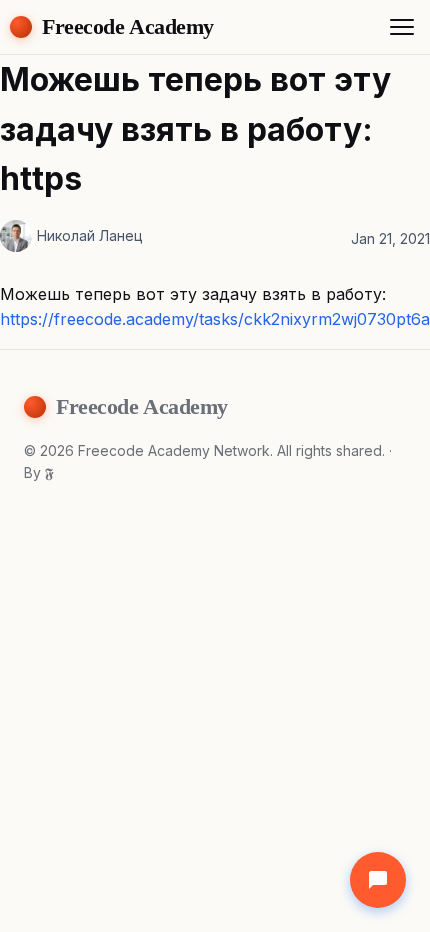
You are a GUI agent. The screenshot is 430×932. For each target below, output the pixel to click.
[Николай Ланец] (16, 236)
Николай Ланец (90, 235)
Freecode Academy (128, 26)
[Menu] (402, 27)
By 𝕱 (39, 472)
